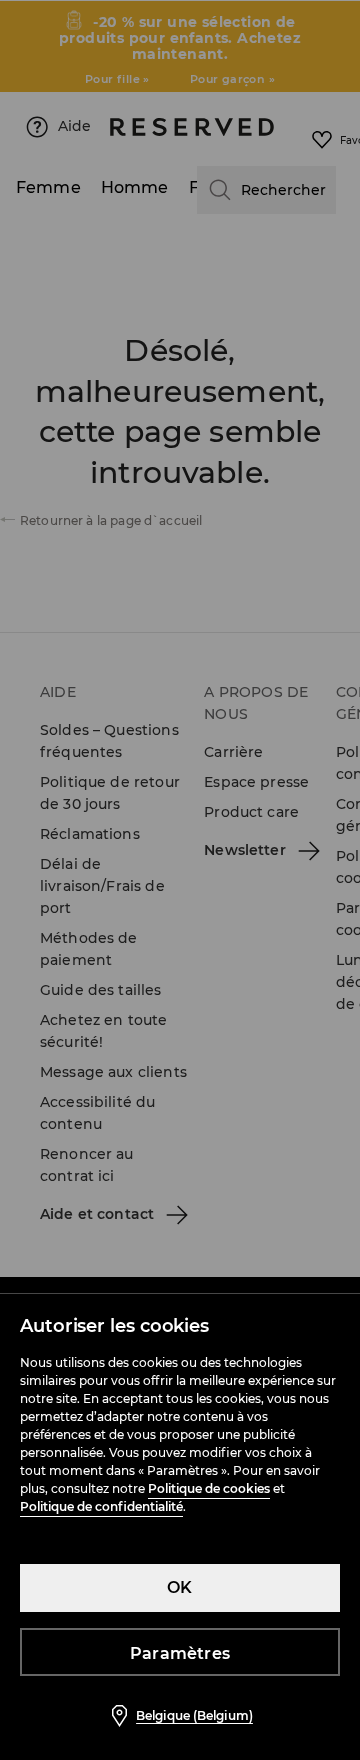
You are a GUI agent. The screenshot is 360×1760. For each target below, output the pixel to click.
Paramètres (180, 1653)
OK (179, 1587)
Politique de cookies (209, 1488)
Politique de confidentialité (101, 1506)
